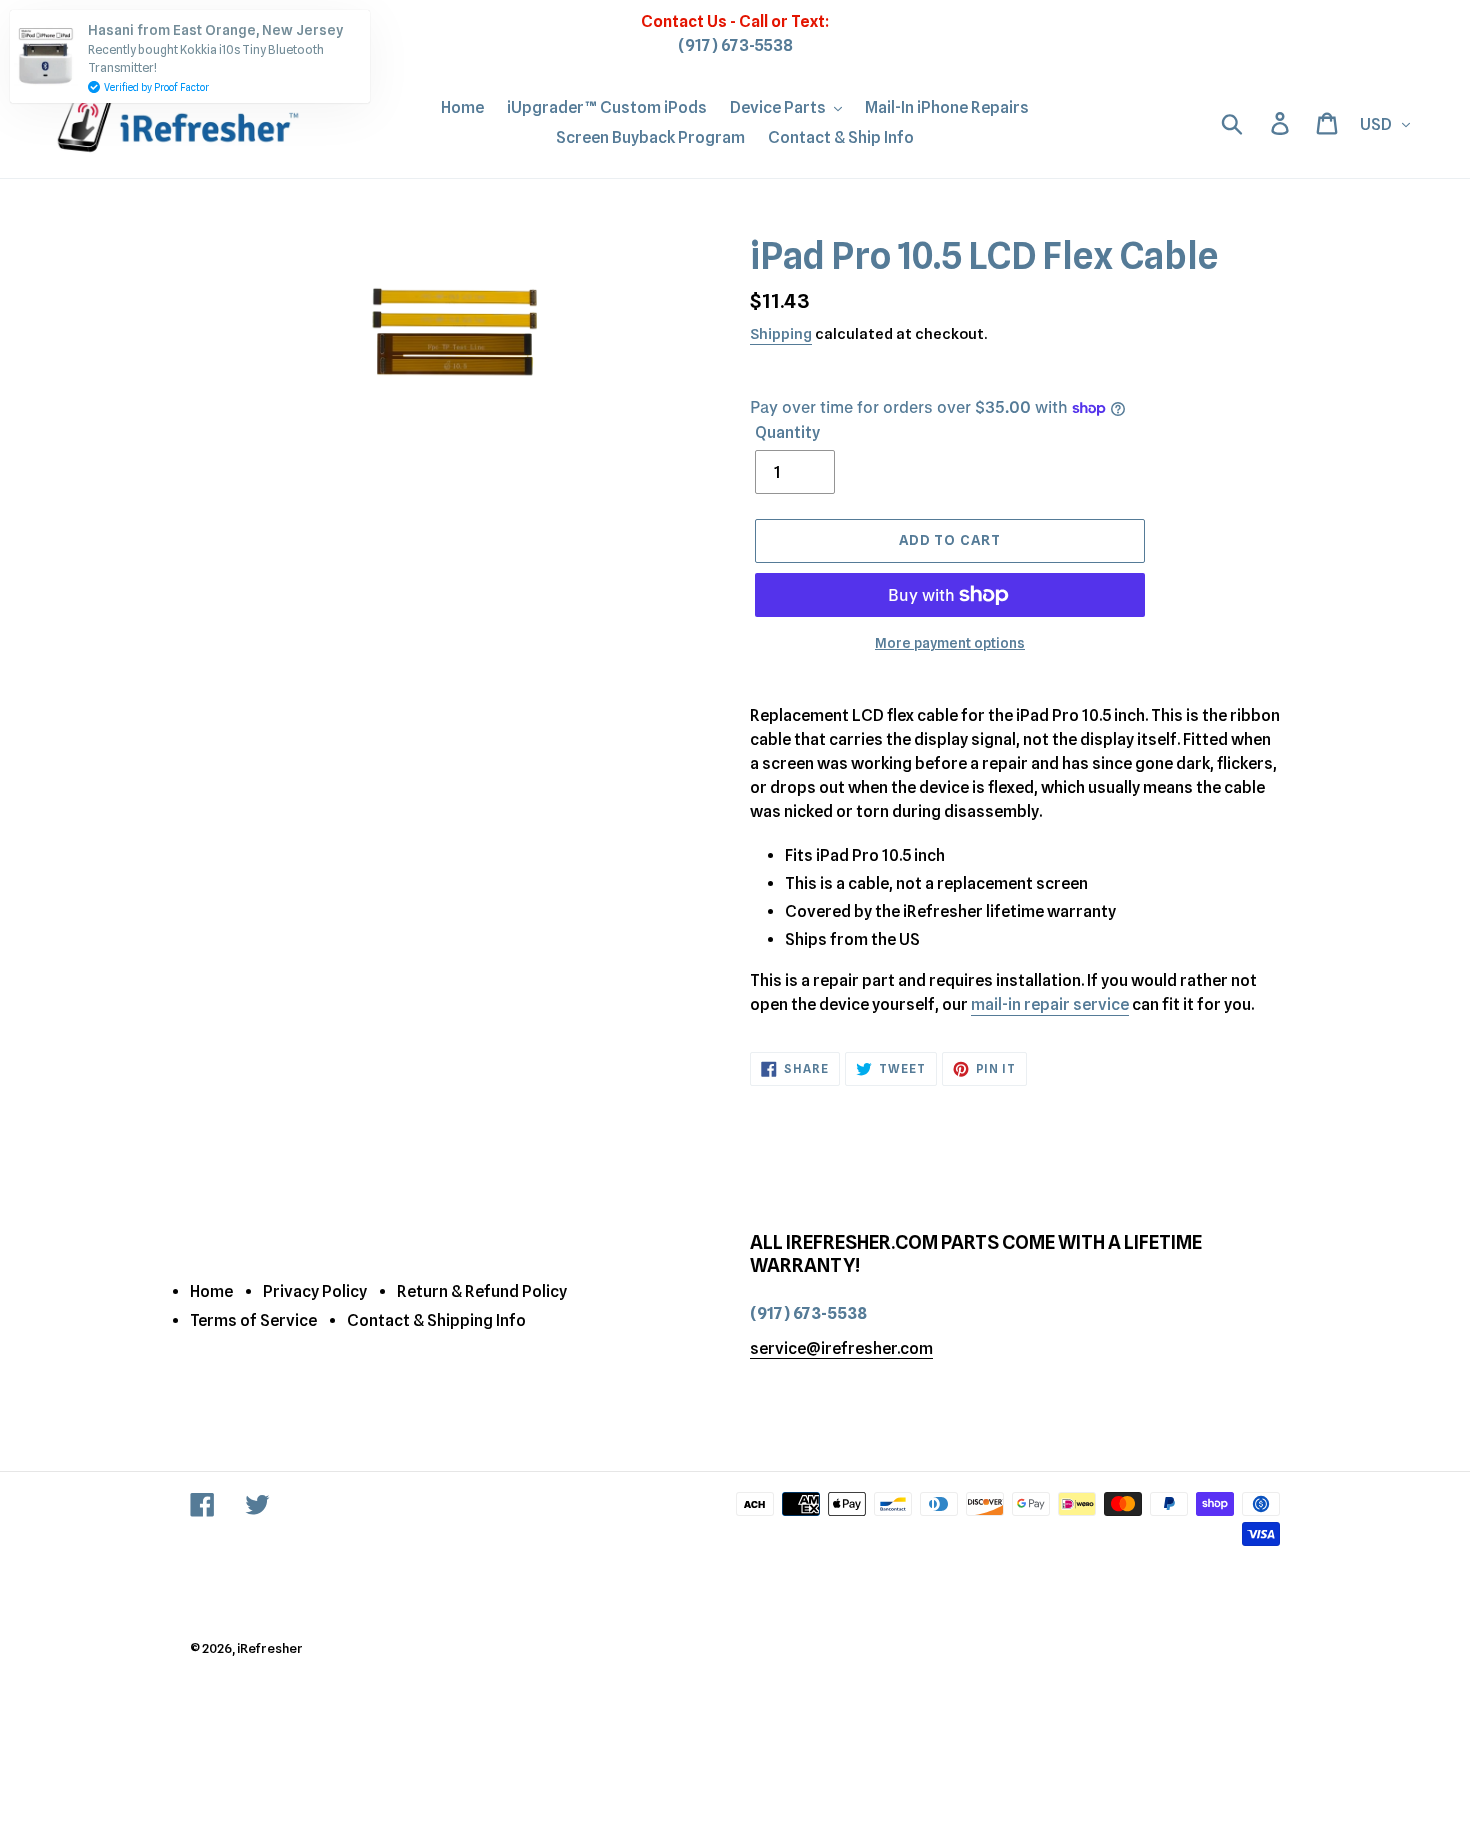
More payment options (950, 643)
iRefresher (270, 1648)
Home (211, 1291)
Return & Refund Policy (482, 1291)
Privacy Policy (315, 1291)
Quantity (787, 432)
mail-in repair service (1050, 1004)
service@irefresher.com (841, 1348)
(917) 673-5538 (735, 45)
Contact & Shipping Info (436, 1320)
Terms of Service (253, 1320)
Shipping (781, 334)
